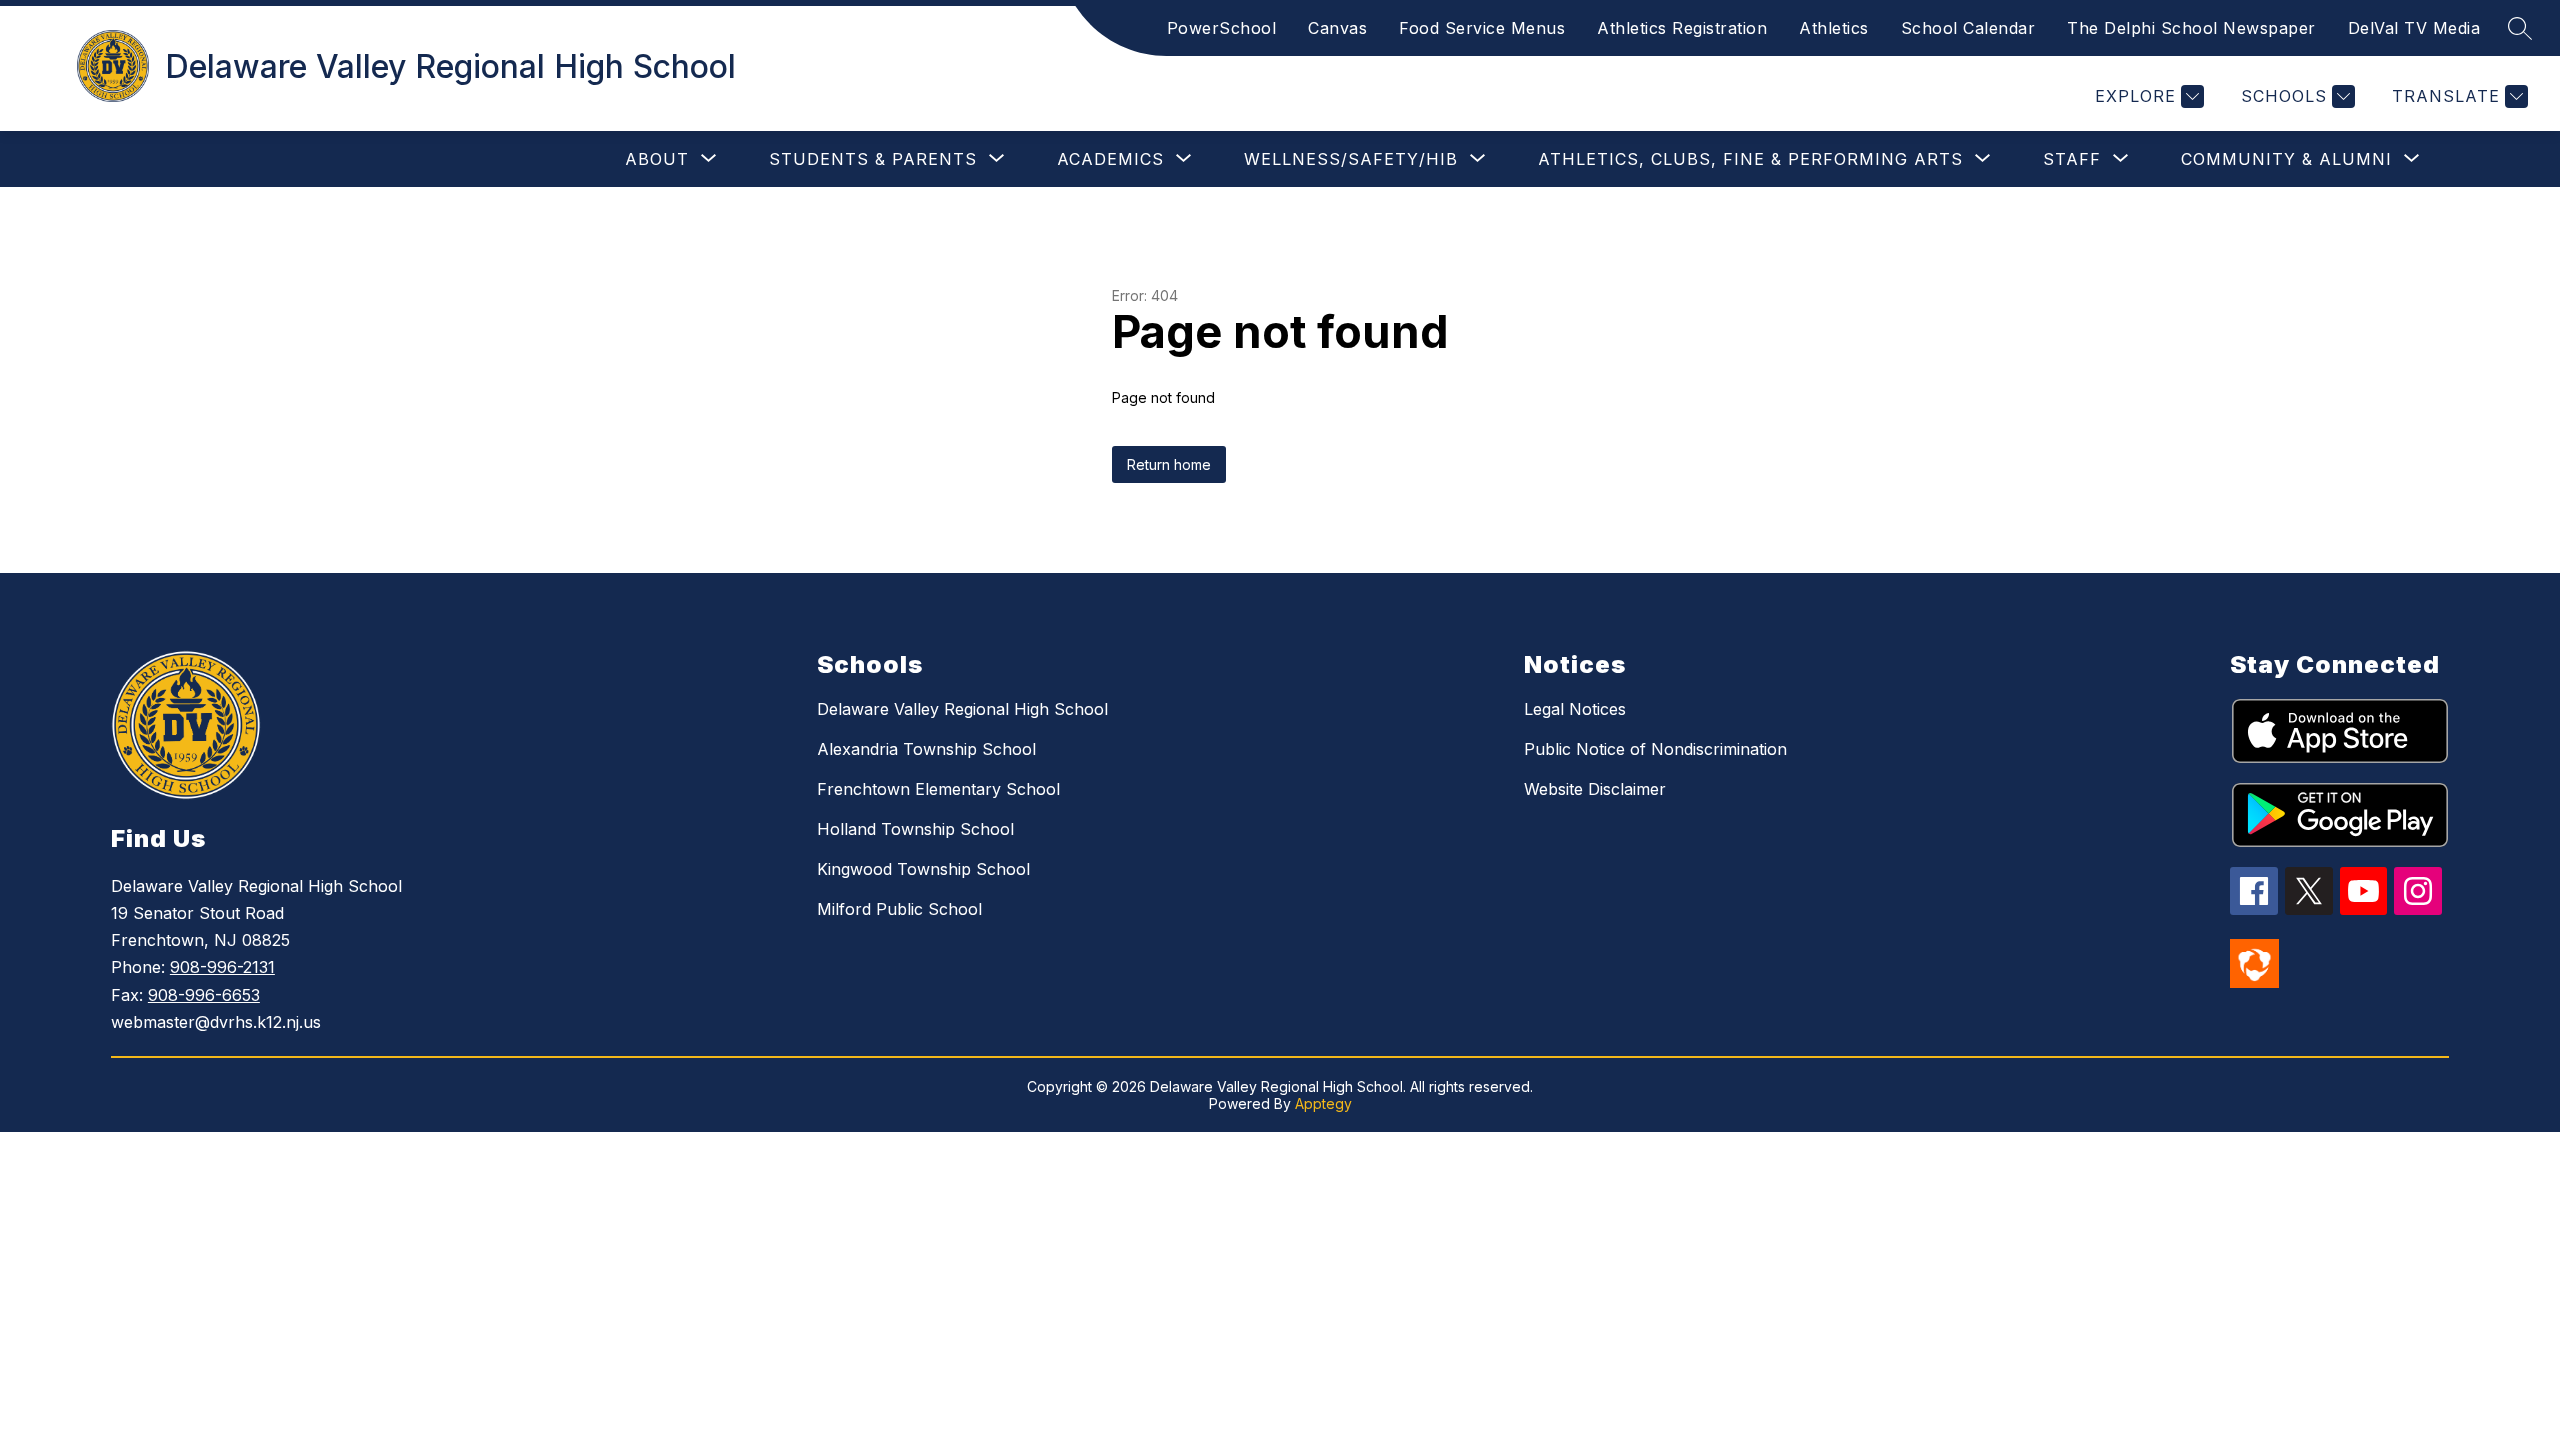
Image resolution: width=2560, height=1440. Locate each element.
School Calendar (1968, 28)
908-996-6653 (204, 995)
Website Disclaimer (1595, 789)
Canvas (1337, 28)
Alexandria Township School (926, 749)
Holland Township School (915, 829)
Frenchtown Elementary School (938, 789)
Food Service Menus (1482, 28)
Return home (1169, 464)
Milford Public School (899, 909)
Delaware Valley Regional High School (962, 709)
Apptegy (1323, 1103)
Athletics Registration (1682, 28)
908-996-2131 (222, 967)
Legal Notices (1575, 709)
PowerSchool (1222, 28)
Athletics (1834, 28)
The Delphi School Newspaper (2191, 28)
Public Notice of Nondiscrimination (1655, 749)
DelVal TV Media (2414, 28)
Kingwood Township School (923, 869)
